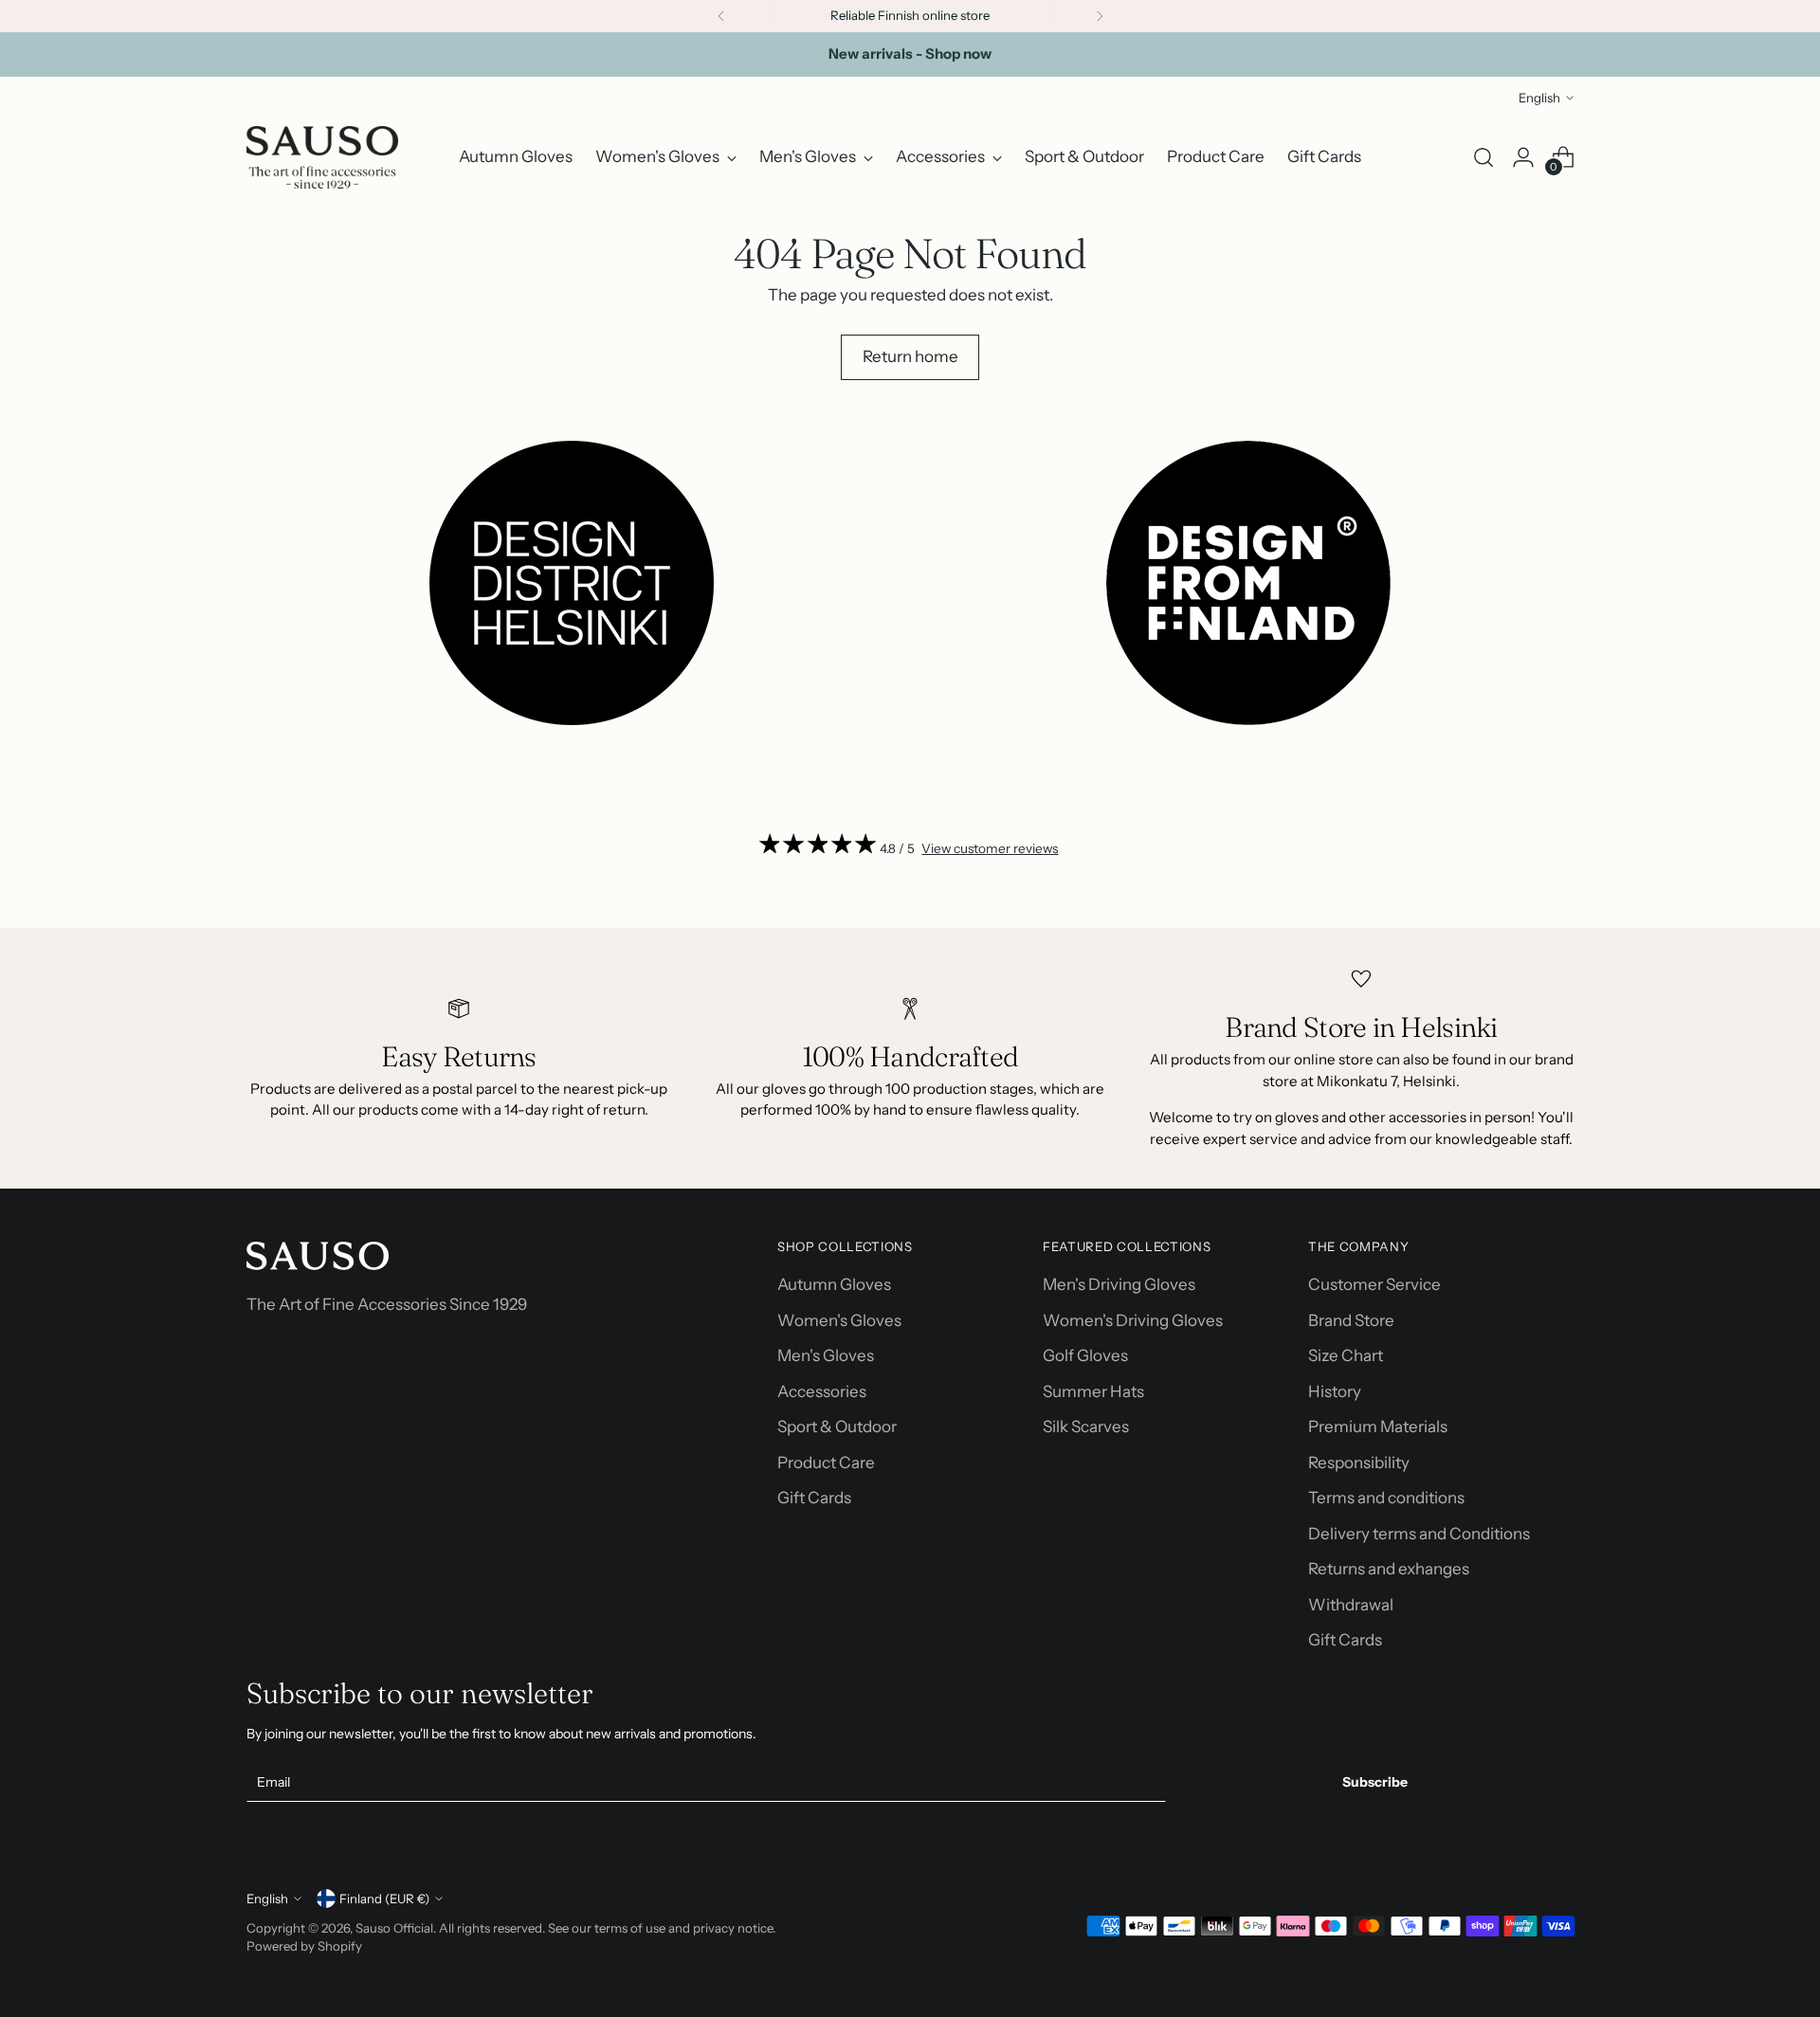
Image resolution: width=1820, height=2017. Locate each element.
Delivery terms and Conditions (1419, 1534)
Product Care (826, 1463)
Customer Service (1374, 1284)
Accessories (822, 1391)
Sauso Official (394, 1928)
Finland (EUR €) (384, 1899)
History (1335, 1391)
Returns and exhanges (1389, 1569)
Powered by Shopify (304, 1946)
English (1539, 98)
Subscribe (1375, 1782)
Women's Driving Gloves (1133, 1320)
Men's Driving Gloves (1119, 1284)
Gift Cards (814, 1498)
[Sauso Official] (322, 157)
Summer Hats (1093, 1391)
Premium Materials (1378, 1426)
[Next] (1100, 16)
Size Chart (1346, 1355)
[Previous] (721, 16)
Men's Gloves (826, 1355)
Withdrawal (1351, 1605)
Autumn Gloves (834, 1284)
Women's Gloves (839, 1320)
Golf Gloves (1085, 1355)
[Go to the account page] (1523, 157)
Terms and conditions (1386, 1498)
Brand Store (1351, 1320)
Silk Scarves (1086, 1426)
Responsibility (1359, 1463)
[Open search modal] (1483, 157)
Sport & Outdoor (837, 1426)
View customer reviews (990, 848)
